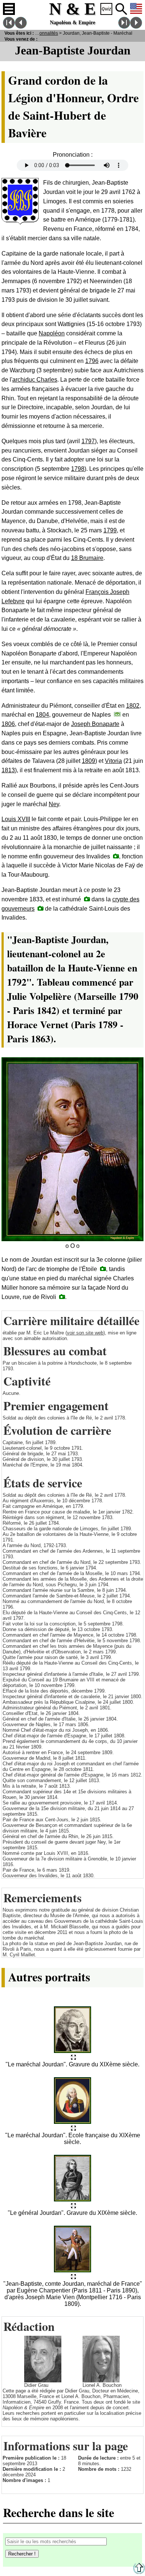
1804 (42, 715)
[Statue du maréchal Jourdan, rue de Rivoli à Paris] (62, 1297)
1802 (133, 706)
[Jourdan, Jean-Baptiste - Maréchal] (73, 2058)
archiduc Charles (35, 380)
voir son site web (85, 1333)
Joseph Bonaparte (95, 724)
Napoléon (52, 333)
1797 (88, 441)
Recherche (121, 9)
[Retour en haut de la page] (139, 2572)
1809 (88, 761)
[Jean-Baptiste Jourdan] (87, 899)
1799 (110, 530)
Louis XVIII (16, 819)
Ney (54, 804)
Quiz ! (106, 9)
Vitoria (113, 761)
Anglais (136, 9)
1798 (78, 469)
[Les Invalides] (116, 856)
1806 (8, 724)
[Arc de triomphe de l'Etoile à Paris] (103, 1269)
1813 (8, 770)
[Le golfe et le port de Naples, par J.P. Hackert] (117, 714)
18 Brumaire (87, 558)
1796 (92, 361)
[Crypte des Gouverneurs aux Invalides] (41, 908)
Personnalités (44, 33)
